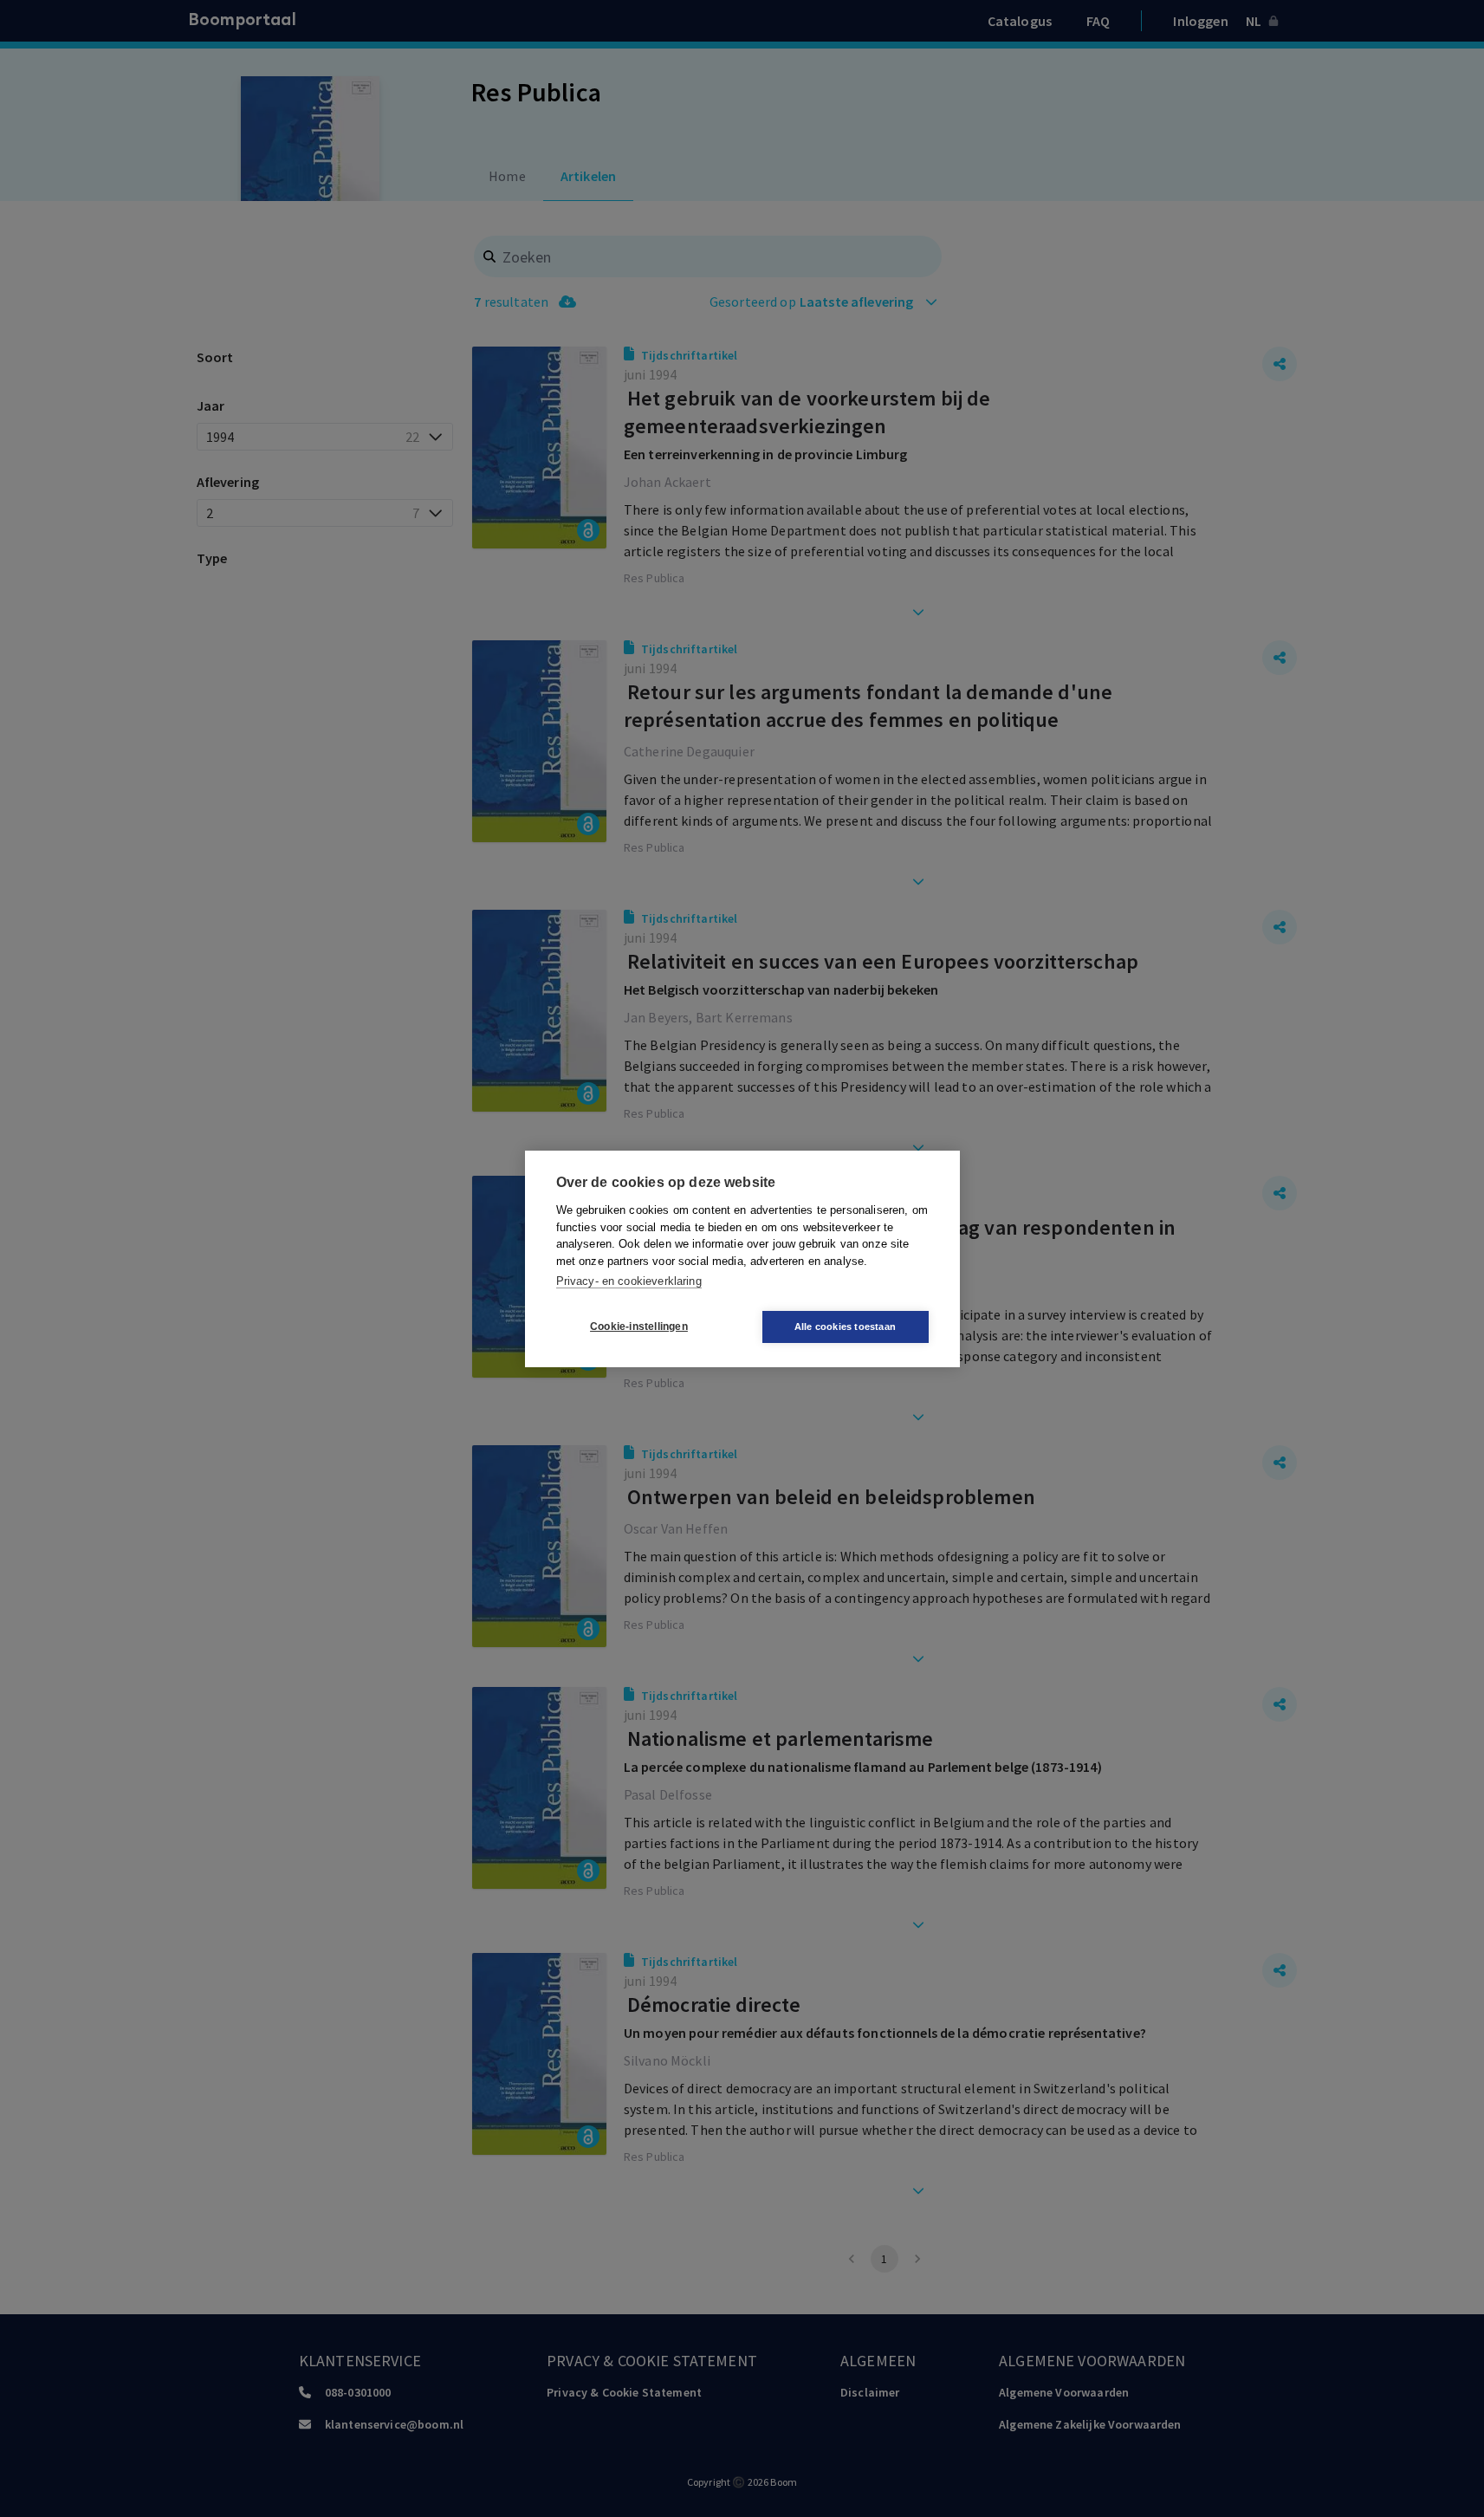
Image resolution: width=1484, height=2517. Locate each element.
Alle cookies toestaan (845, 1327)
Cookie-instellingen (639, 1327)
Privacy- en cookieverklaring (629, 1281)
